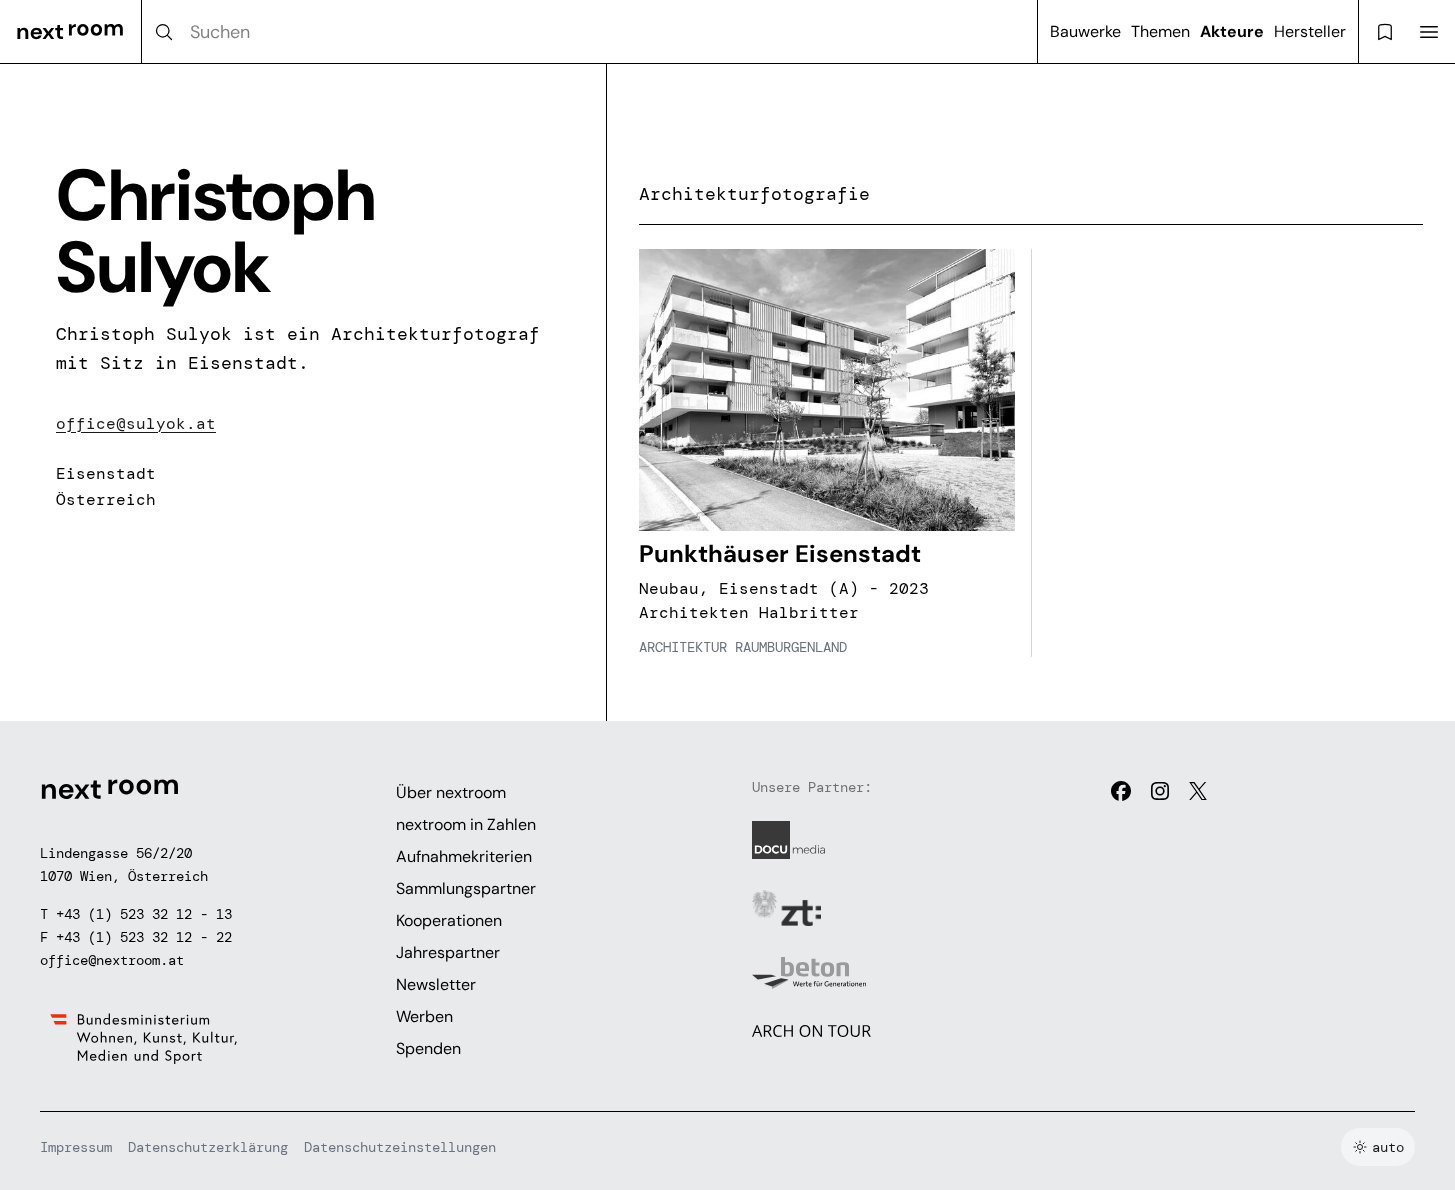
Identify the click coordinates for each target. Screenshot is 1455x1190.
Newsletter (436, 984)
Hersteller (1310, 31)
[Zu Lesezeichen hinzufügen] (989, 275)
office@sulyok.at (136, 423)
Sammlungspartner (466, 888)
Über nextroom (451, 792)
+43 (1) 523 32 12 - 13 (144, 914)
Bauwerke (1085, 31)
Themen (1160, 31)
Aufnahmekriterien (464, 856)
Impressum (76, 1147)
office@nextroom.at (112, 960)
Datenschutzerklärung (208, 1147)
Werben (424, 1016)
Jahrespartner (448, 952)
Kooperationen (449, 920)
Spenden (428, 1048)
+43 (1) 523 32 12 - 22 (144, 937)
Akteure (1232, 31)
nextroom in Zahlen (466, 824)
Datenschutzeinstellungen (400, 1147)
